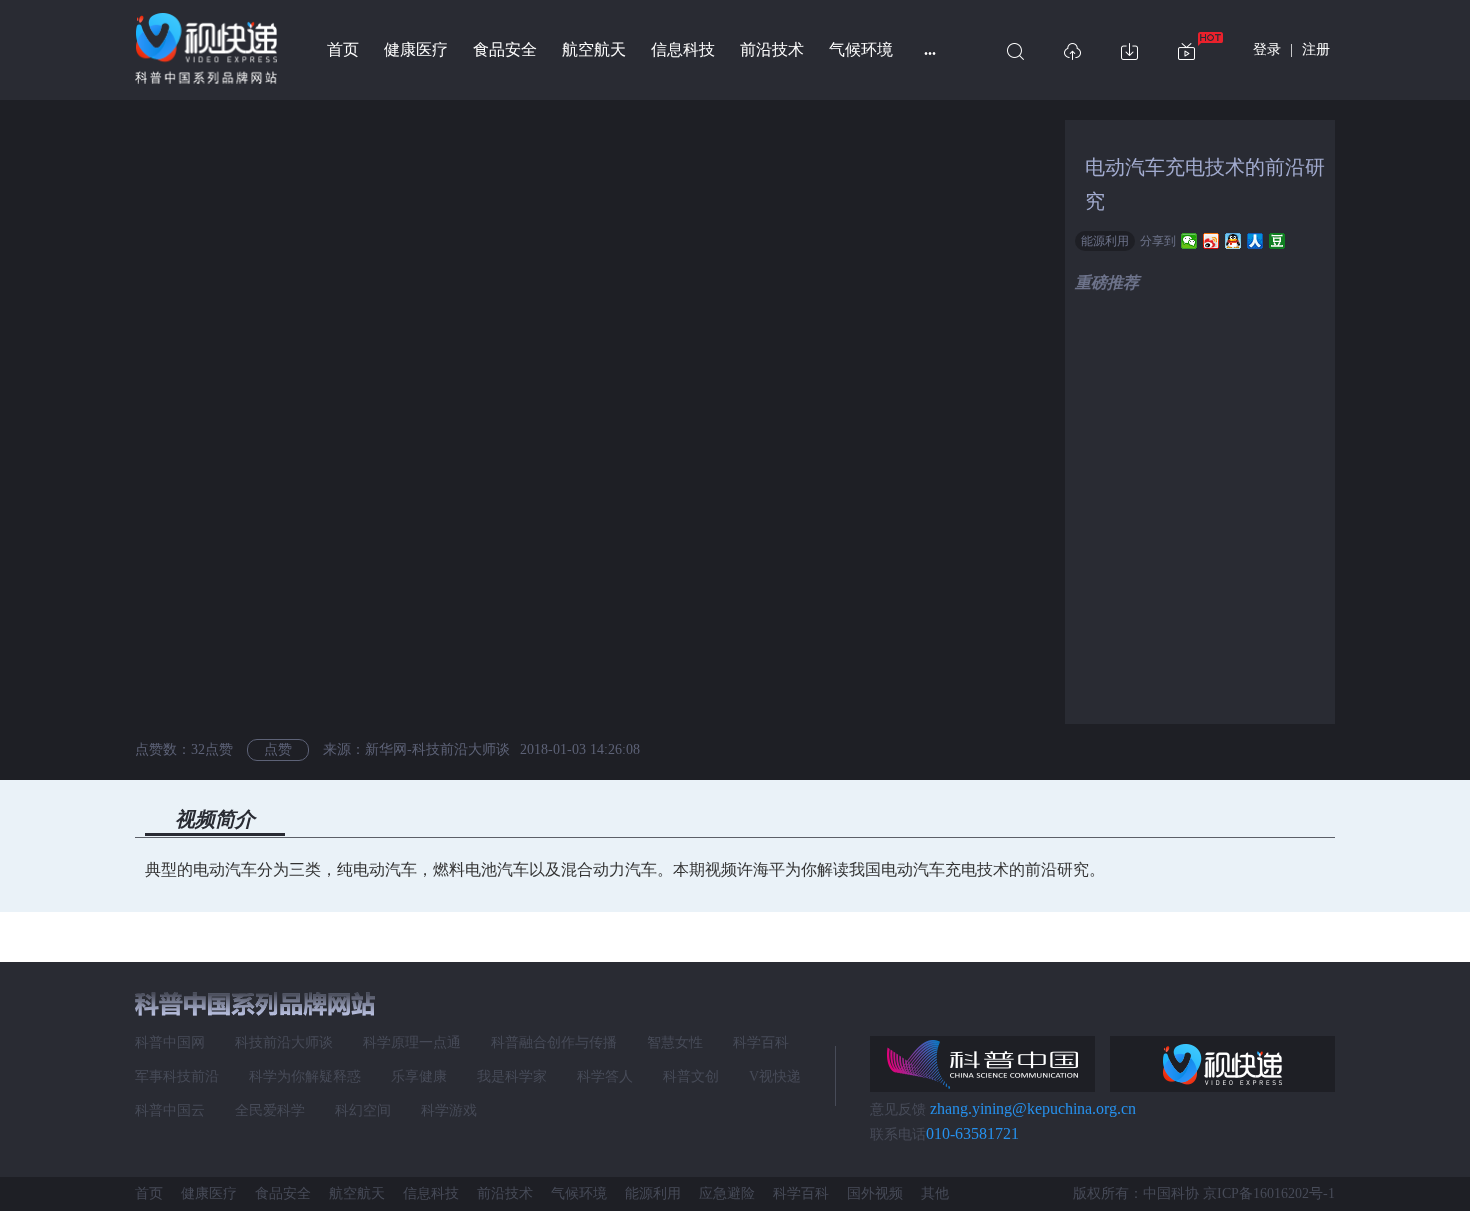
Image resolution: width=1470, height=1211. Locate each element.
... (930, 49)
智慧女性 (675, 1042)
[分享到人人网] (1255, 241)
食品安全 (505, 49)
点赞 (278, 749)
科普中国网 (170, 1042)
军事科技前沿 (177, 1076)
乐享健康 (419, 1076)
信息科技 (683, 49)
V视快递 (775, 1076)
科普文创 (691, 1076)
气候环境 (861, 49)
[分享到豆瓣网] (1277, 241)
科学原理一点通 (412, 1042)
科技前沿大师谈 (284, 1042)
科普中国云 (170, 1110)
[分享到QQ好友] (1233, 241)
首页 (343, 49)
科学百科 (761, 1042)
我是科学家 (512, 1076)
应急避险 (727, 1193)
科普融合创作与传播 (554, 1042)
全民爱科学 (270, 1110)
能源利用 (1105, 241)
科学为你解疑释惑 (305, 1076)
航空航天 (594, 49)
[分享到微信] (1189, 241)
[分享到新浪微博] (1211, 241)
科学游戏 (449, 1110)
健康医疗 (416, 49)
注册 (1316, 49)
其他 (935, 1193)
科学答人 (605, 1076)
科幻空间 (363, 1110)
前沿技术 (772, 49)
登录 (1267, 49)
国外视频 (875, 1193)
